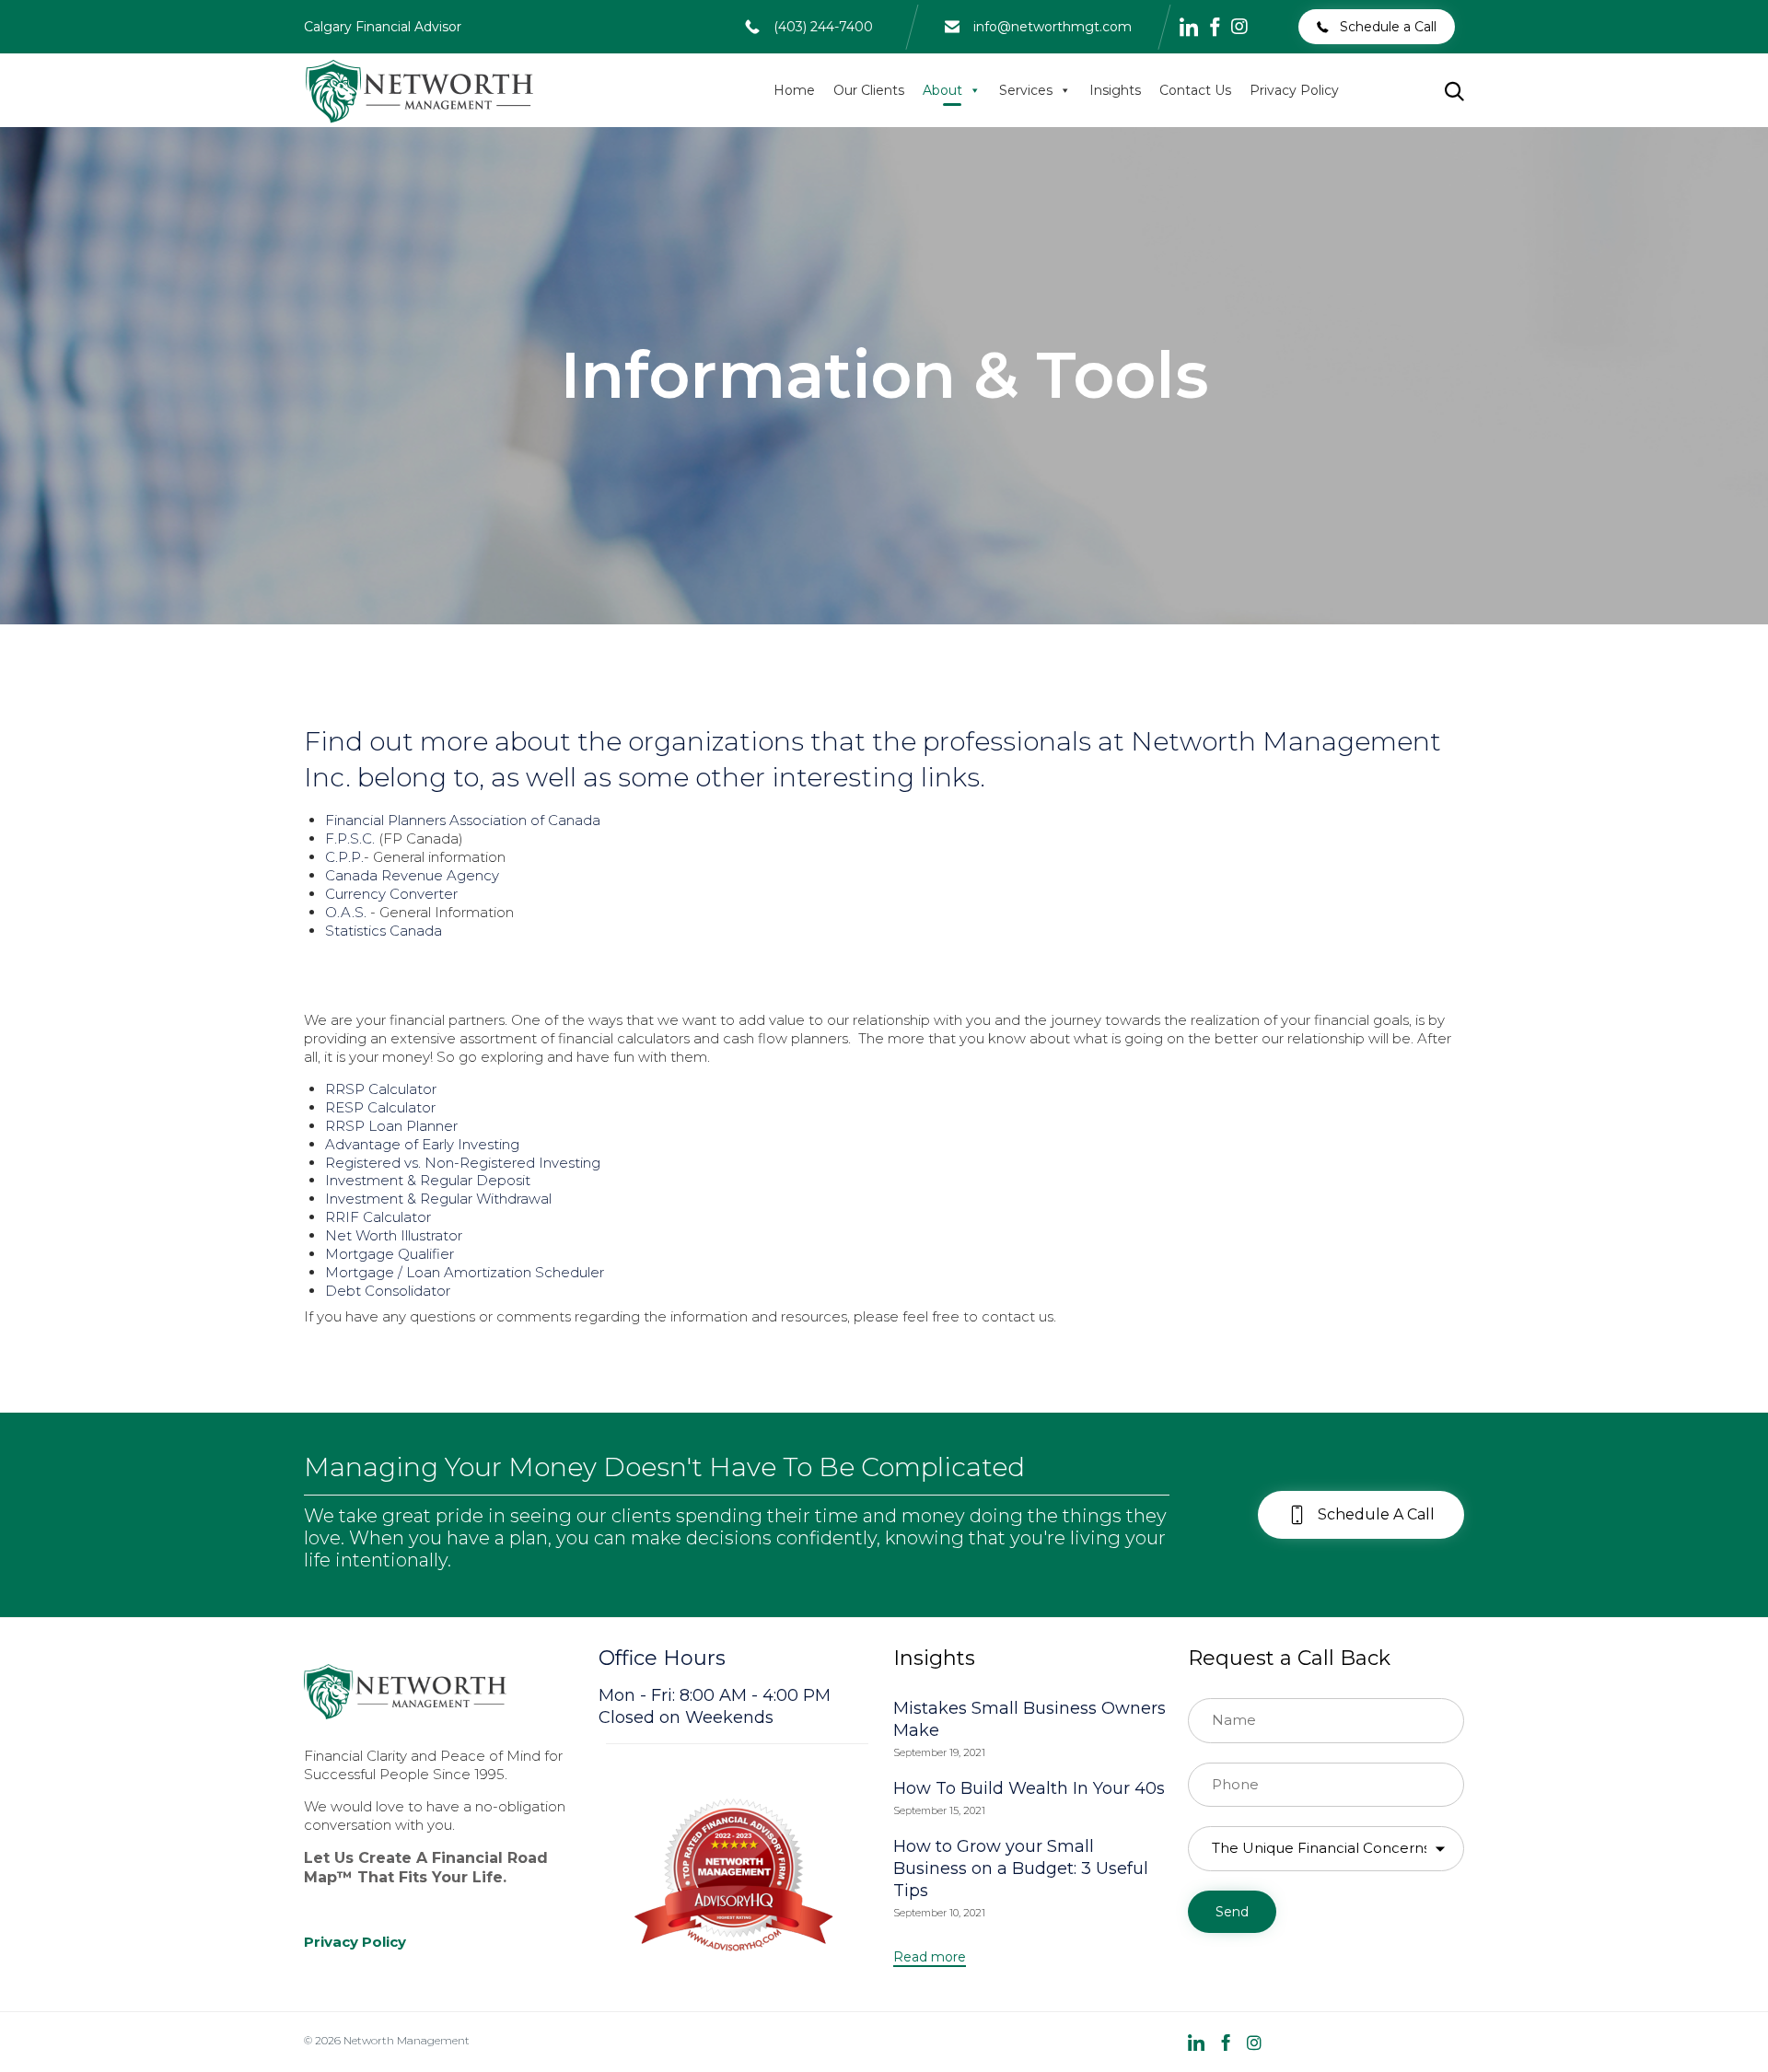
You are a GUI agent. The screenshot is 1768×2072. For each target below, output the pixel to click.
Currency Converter (391, 894)
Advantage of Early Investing (422, 1144)
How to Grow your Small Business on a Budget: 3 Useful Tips (1021, 1868)
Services (1026, 90)
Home (794, 90)
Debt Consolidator (388, 1291)
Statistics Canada (384, 931)
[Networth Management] (419, 90)
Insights (1115, 90)
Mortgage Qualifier (390, 1254)
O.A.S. (346, 912)
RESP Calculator (380, 1107)
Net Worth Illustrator (394, 1235)
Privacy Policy (1294, 90)
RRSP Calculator (381, 1089)
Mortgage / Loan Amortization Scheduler (465, 1272)
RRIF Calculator (378, 1217)
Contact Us (1195, 90)
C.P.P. (344, 857)
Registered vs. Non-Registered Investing (463, 1163)
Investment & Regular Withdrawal (438, 1199)
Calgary (328, 27)
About (942, 90)
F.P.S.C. (350, 838)
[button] (1377, 27)
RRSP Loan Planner (391, 1126)
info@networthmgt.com (1053, 27)
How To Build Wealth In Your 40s (1029, 1788)
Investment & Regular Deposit (428, 1180)
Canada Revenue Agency (412, 875)
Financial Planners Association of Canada (463, 820)
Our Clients (869, 90)
